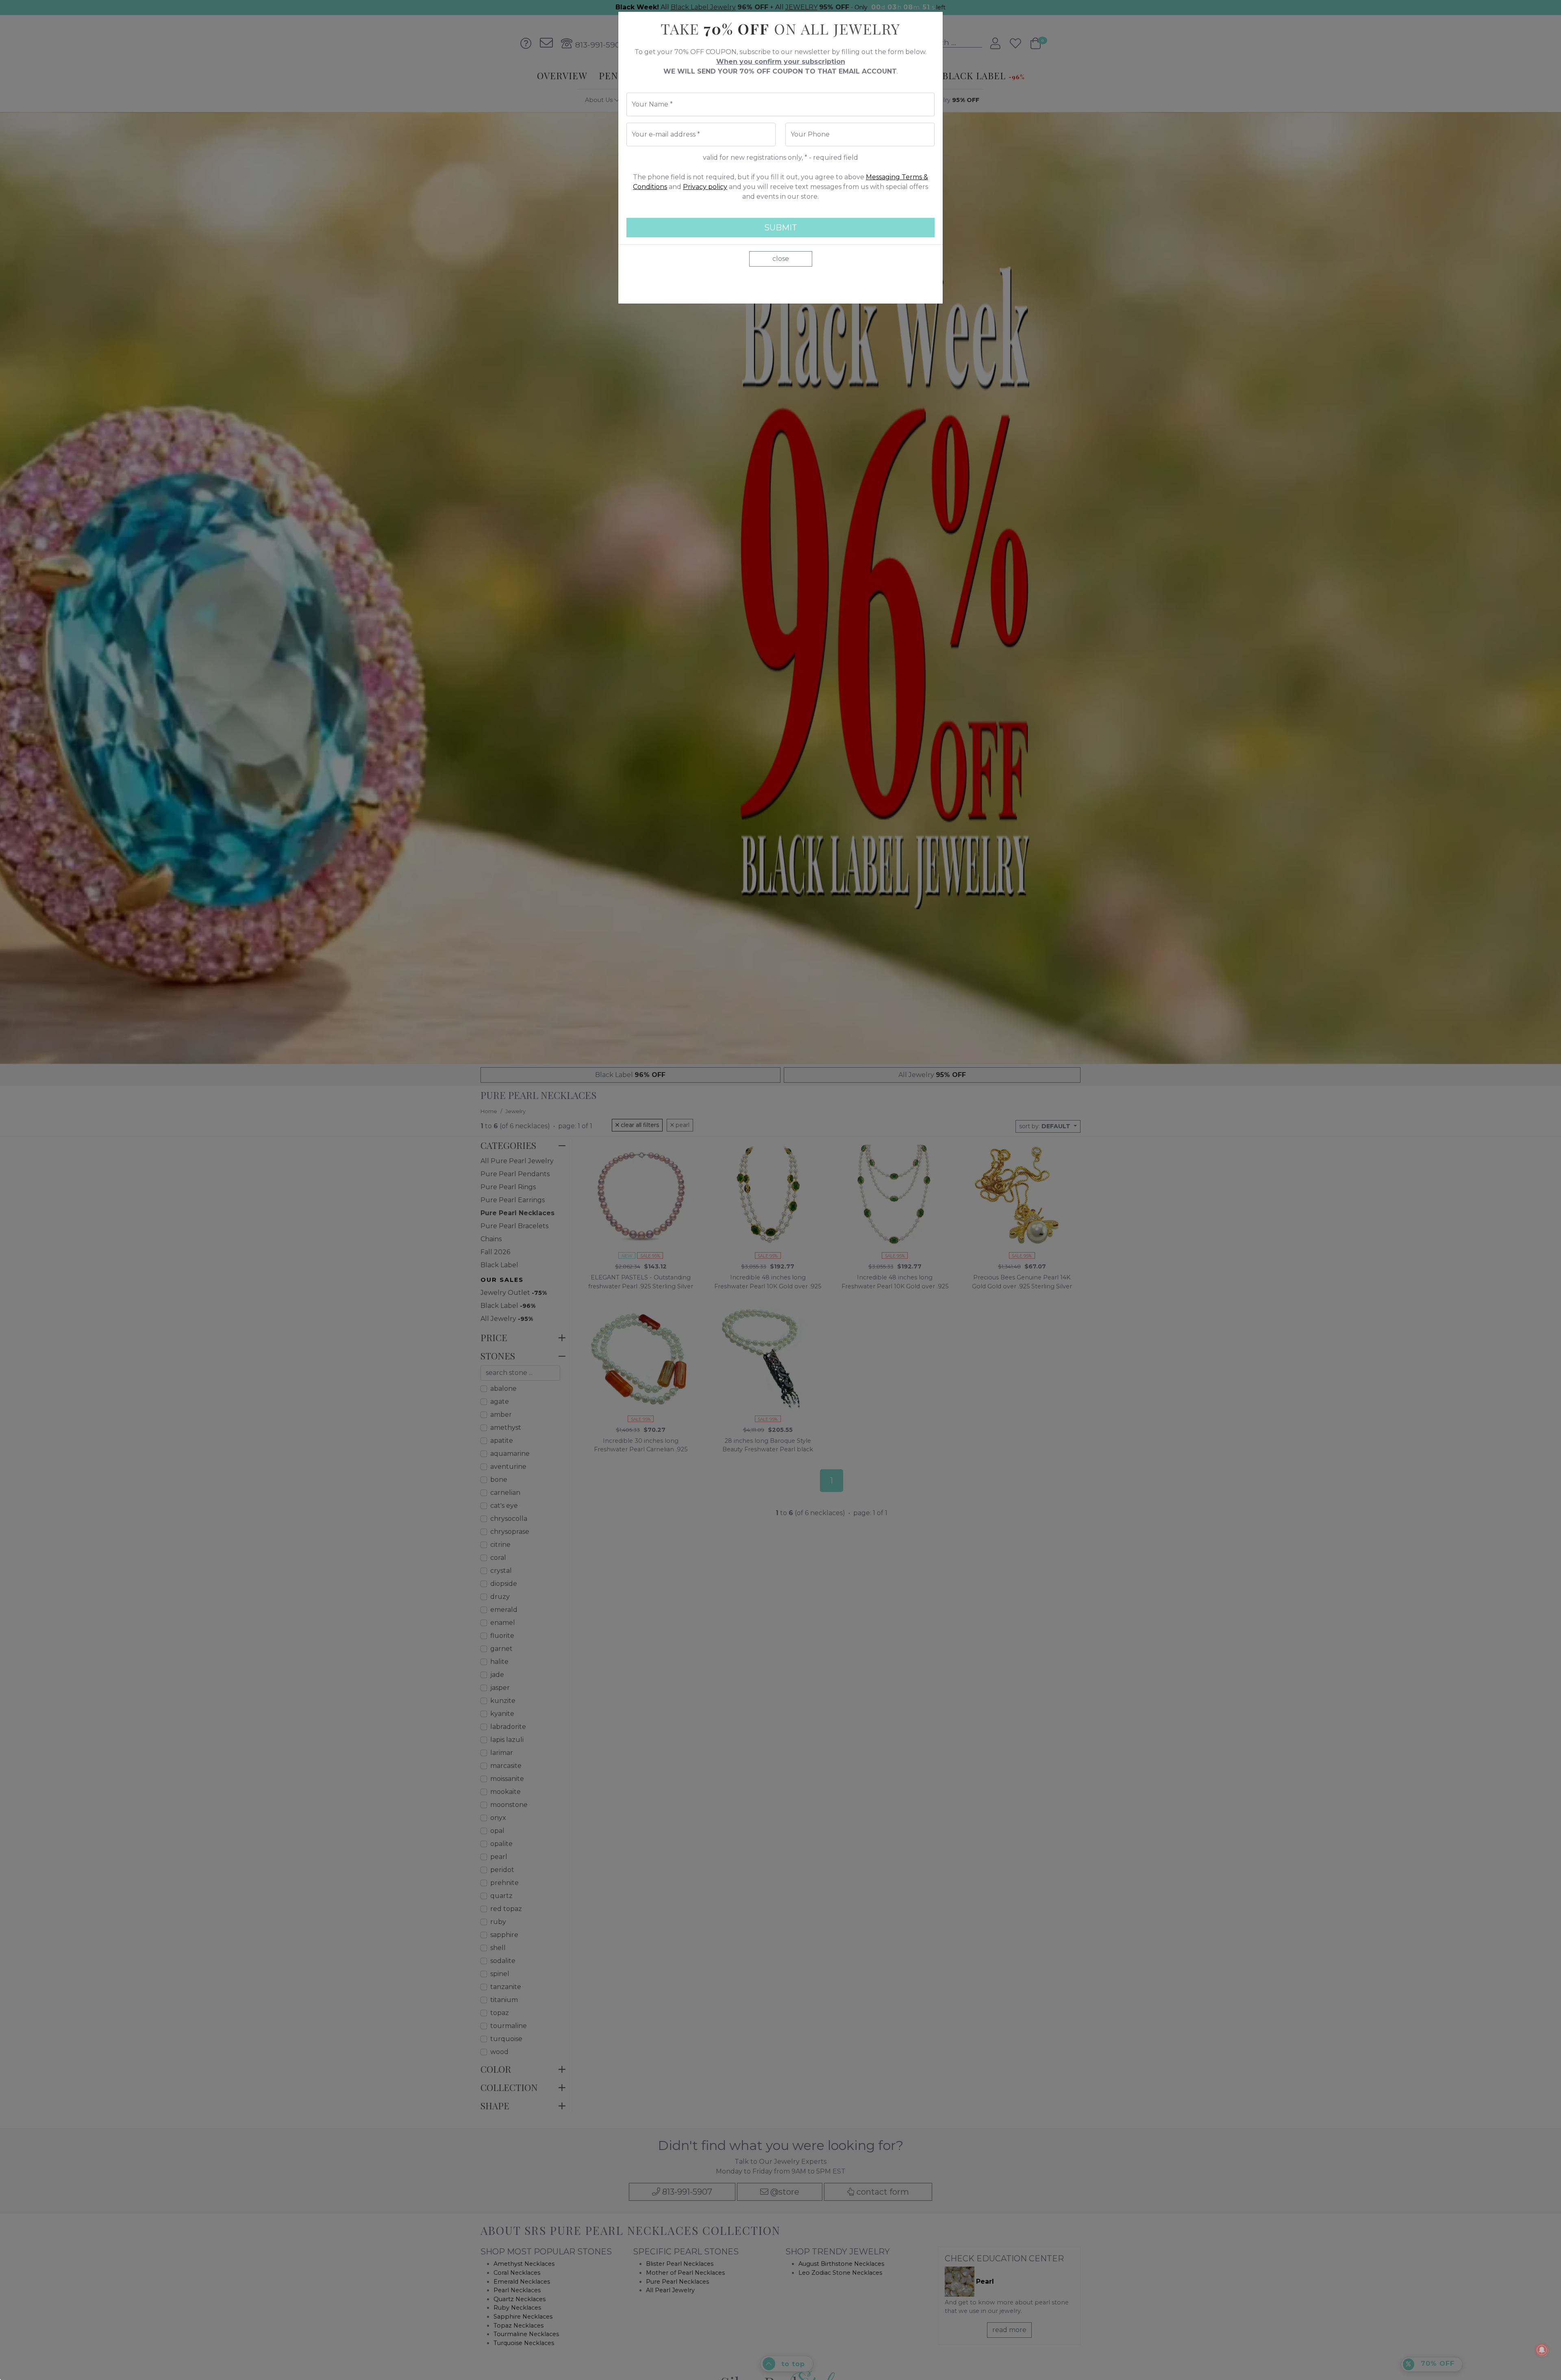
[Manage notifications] (1542, 2350)
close (781, 259)
